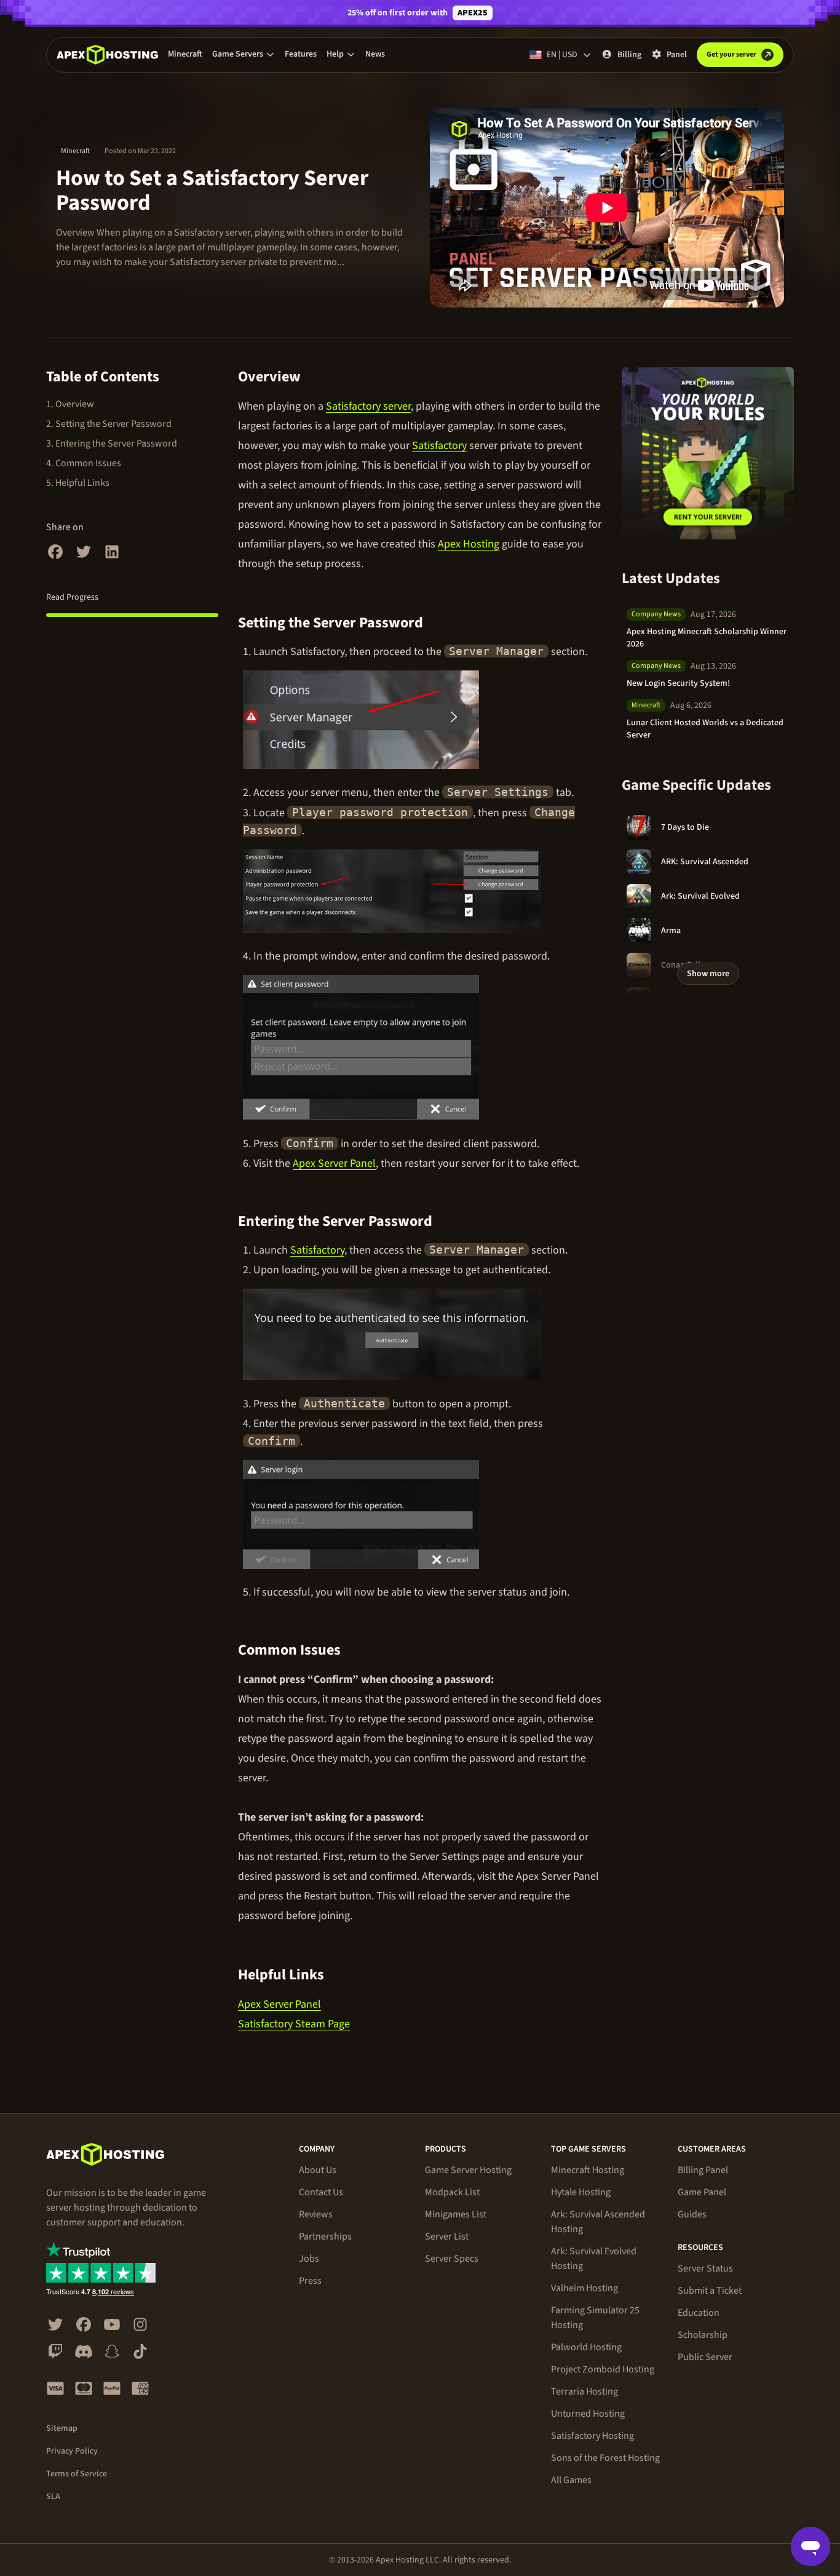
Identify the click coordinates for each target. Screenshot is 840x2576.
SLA (53, 2497)
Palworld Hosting (586, 2347)
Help (335, 54)
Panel (677, 55)
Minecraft (185, 54)
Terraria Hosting (584, 2391)
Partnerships (325, 2236)
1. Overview (70, 404)
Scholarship (703, 2335)
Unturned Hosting (588, 2414)
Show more (708, 974)
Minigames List (456, 2214)
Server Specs (452, 2259)
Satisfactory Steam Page (294, 2024)
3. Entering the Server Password (112, 443)
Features (301, 54)
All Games (571, 2480)
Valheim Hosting (584, 2288)
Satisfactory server (368, 406)
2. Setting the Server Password (109, 424)
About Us (318, 2170)
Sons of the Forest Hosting (605, 2458)
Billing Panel (703, 2170)
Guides (692, 2214)
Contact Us (321, 2192)
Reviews (316, 2214)
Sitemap (62, 2428)
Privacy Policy (72, 2451)
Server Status (705, 2268)
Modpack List (452, 2192)
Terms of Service (77, 2474)
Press (310, 2281)
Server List (447, 2236)
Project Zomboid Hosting (603, 2369)
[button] (244, 54)
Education (699, 2313)
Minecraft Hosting (588, 2170)
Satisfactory (439, 446)
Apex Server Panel (334, 1163)
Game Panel (702, 2192)
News (375, 54)
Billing (629, 55)
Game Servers (238, 54)
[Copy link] (315, 377)
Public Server (705, 2357)
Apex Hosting (469, 544)
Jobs (309, 2259)
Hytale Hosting (581, 2192)
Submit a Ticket (710, 2291)
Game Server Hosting (468, 2170)
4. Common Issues (84, 463)
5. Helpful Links (78, 483)
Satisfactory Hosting (592, 2436)
